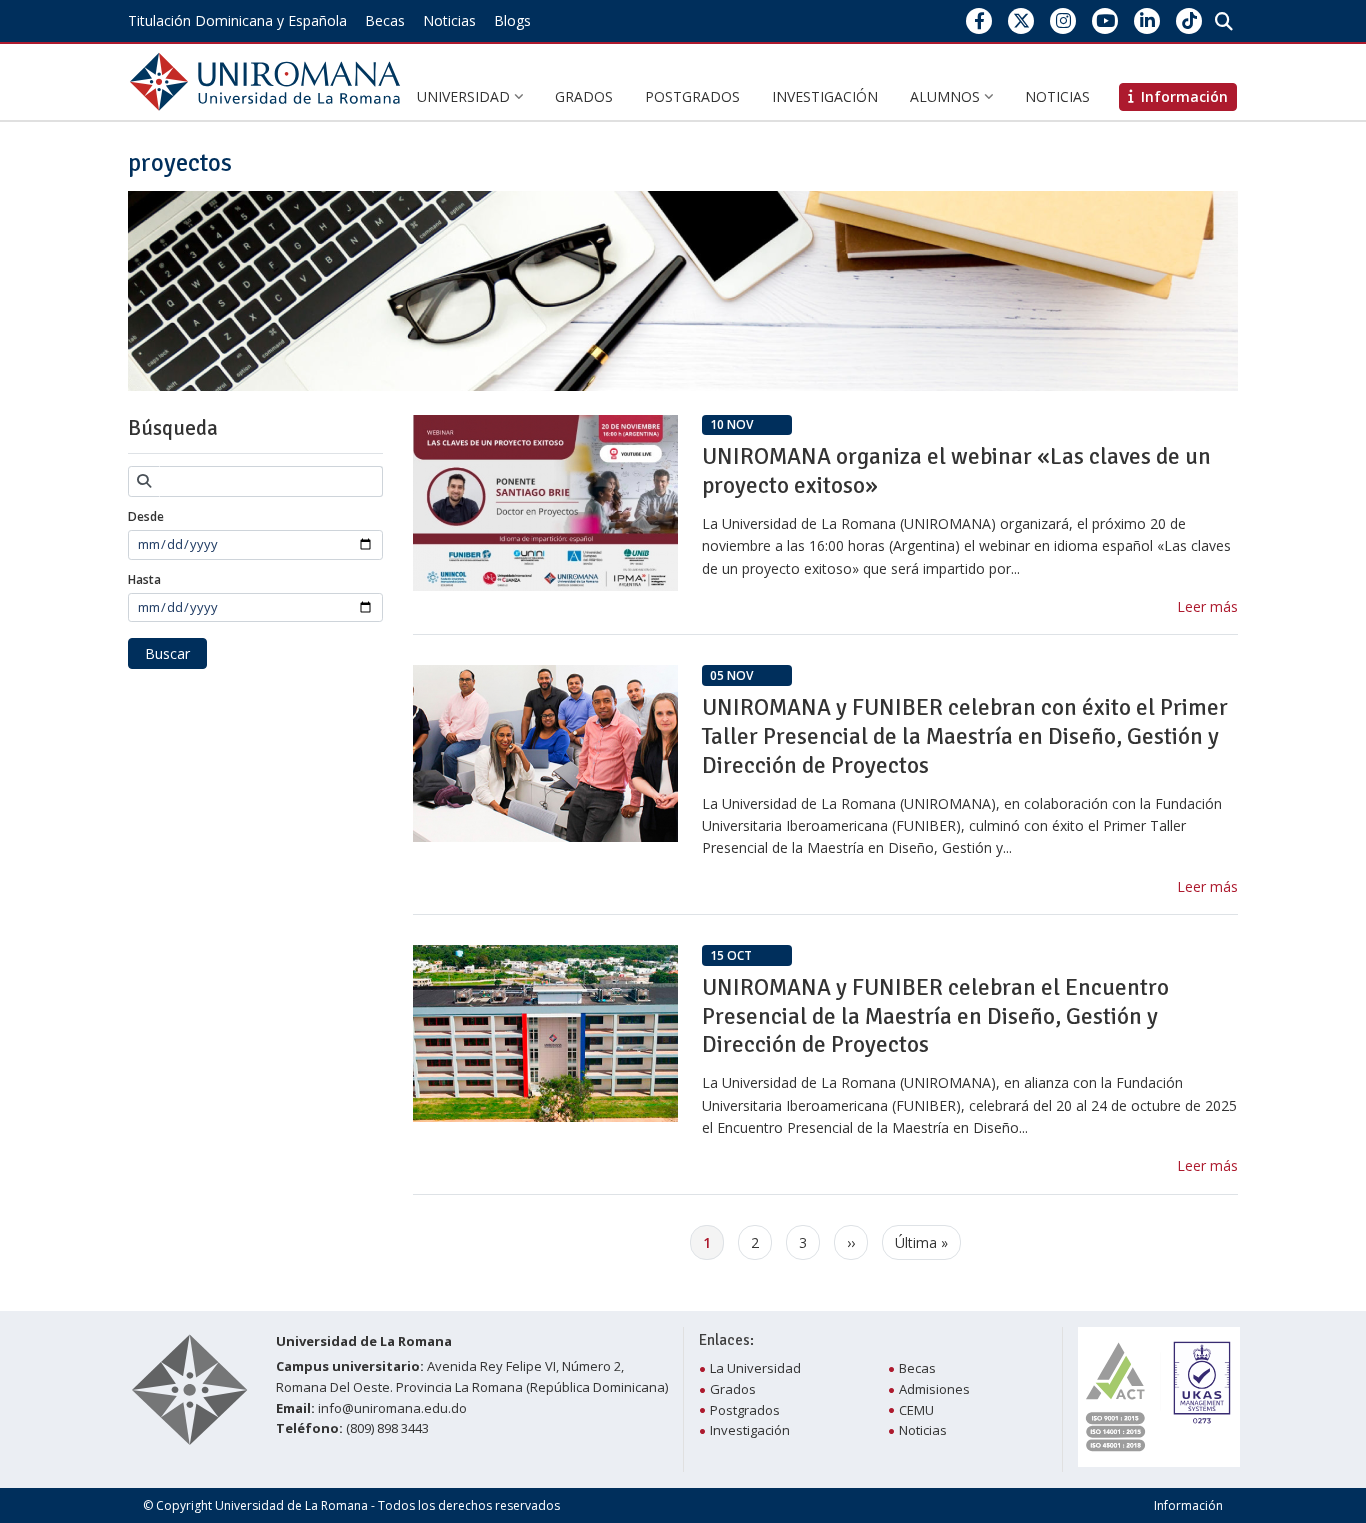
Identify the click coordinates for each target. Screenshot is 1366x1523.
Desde (146, 516)
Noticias (449, 20)
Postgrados (692, 96)
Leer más (1207, 606)
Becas (385, 20)
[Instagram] (1063, 20)
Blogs (512, 20)
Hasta (144, 579)
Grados (584, 96)
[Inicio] (269, 80)
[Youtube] (1105, 20)
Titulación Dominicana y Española (237, 20)
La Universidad (755, 1368)
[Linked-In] (1147, 20)
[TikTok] (1189, 20)
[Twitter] (1021, 20)
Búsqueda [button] (173, 428)
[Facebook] (979, 20)
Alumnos (947, 96)
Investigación (825, 96)
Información (1188, 1505)
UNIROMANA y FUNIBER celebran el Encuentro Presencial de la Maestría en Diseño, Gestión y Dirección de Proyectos (935, 1016)
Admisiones (934, 1389)
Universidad (465, 96)
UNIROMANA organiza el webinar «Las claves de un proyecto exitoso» (956, 471)
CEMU (916, 1410)
